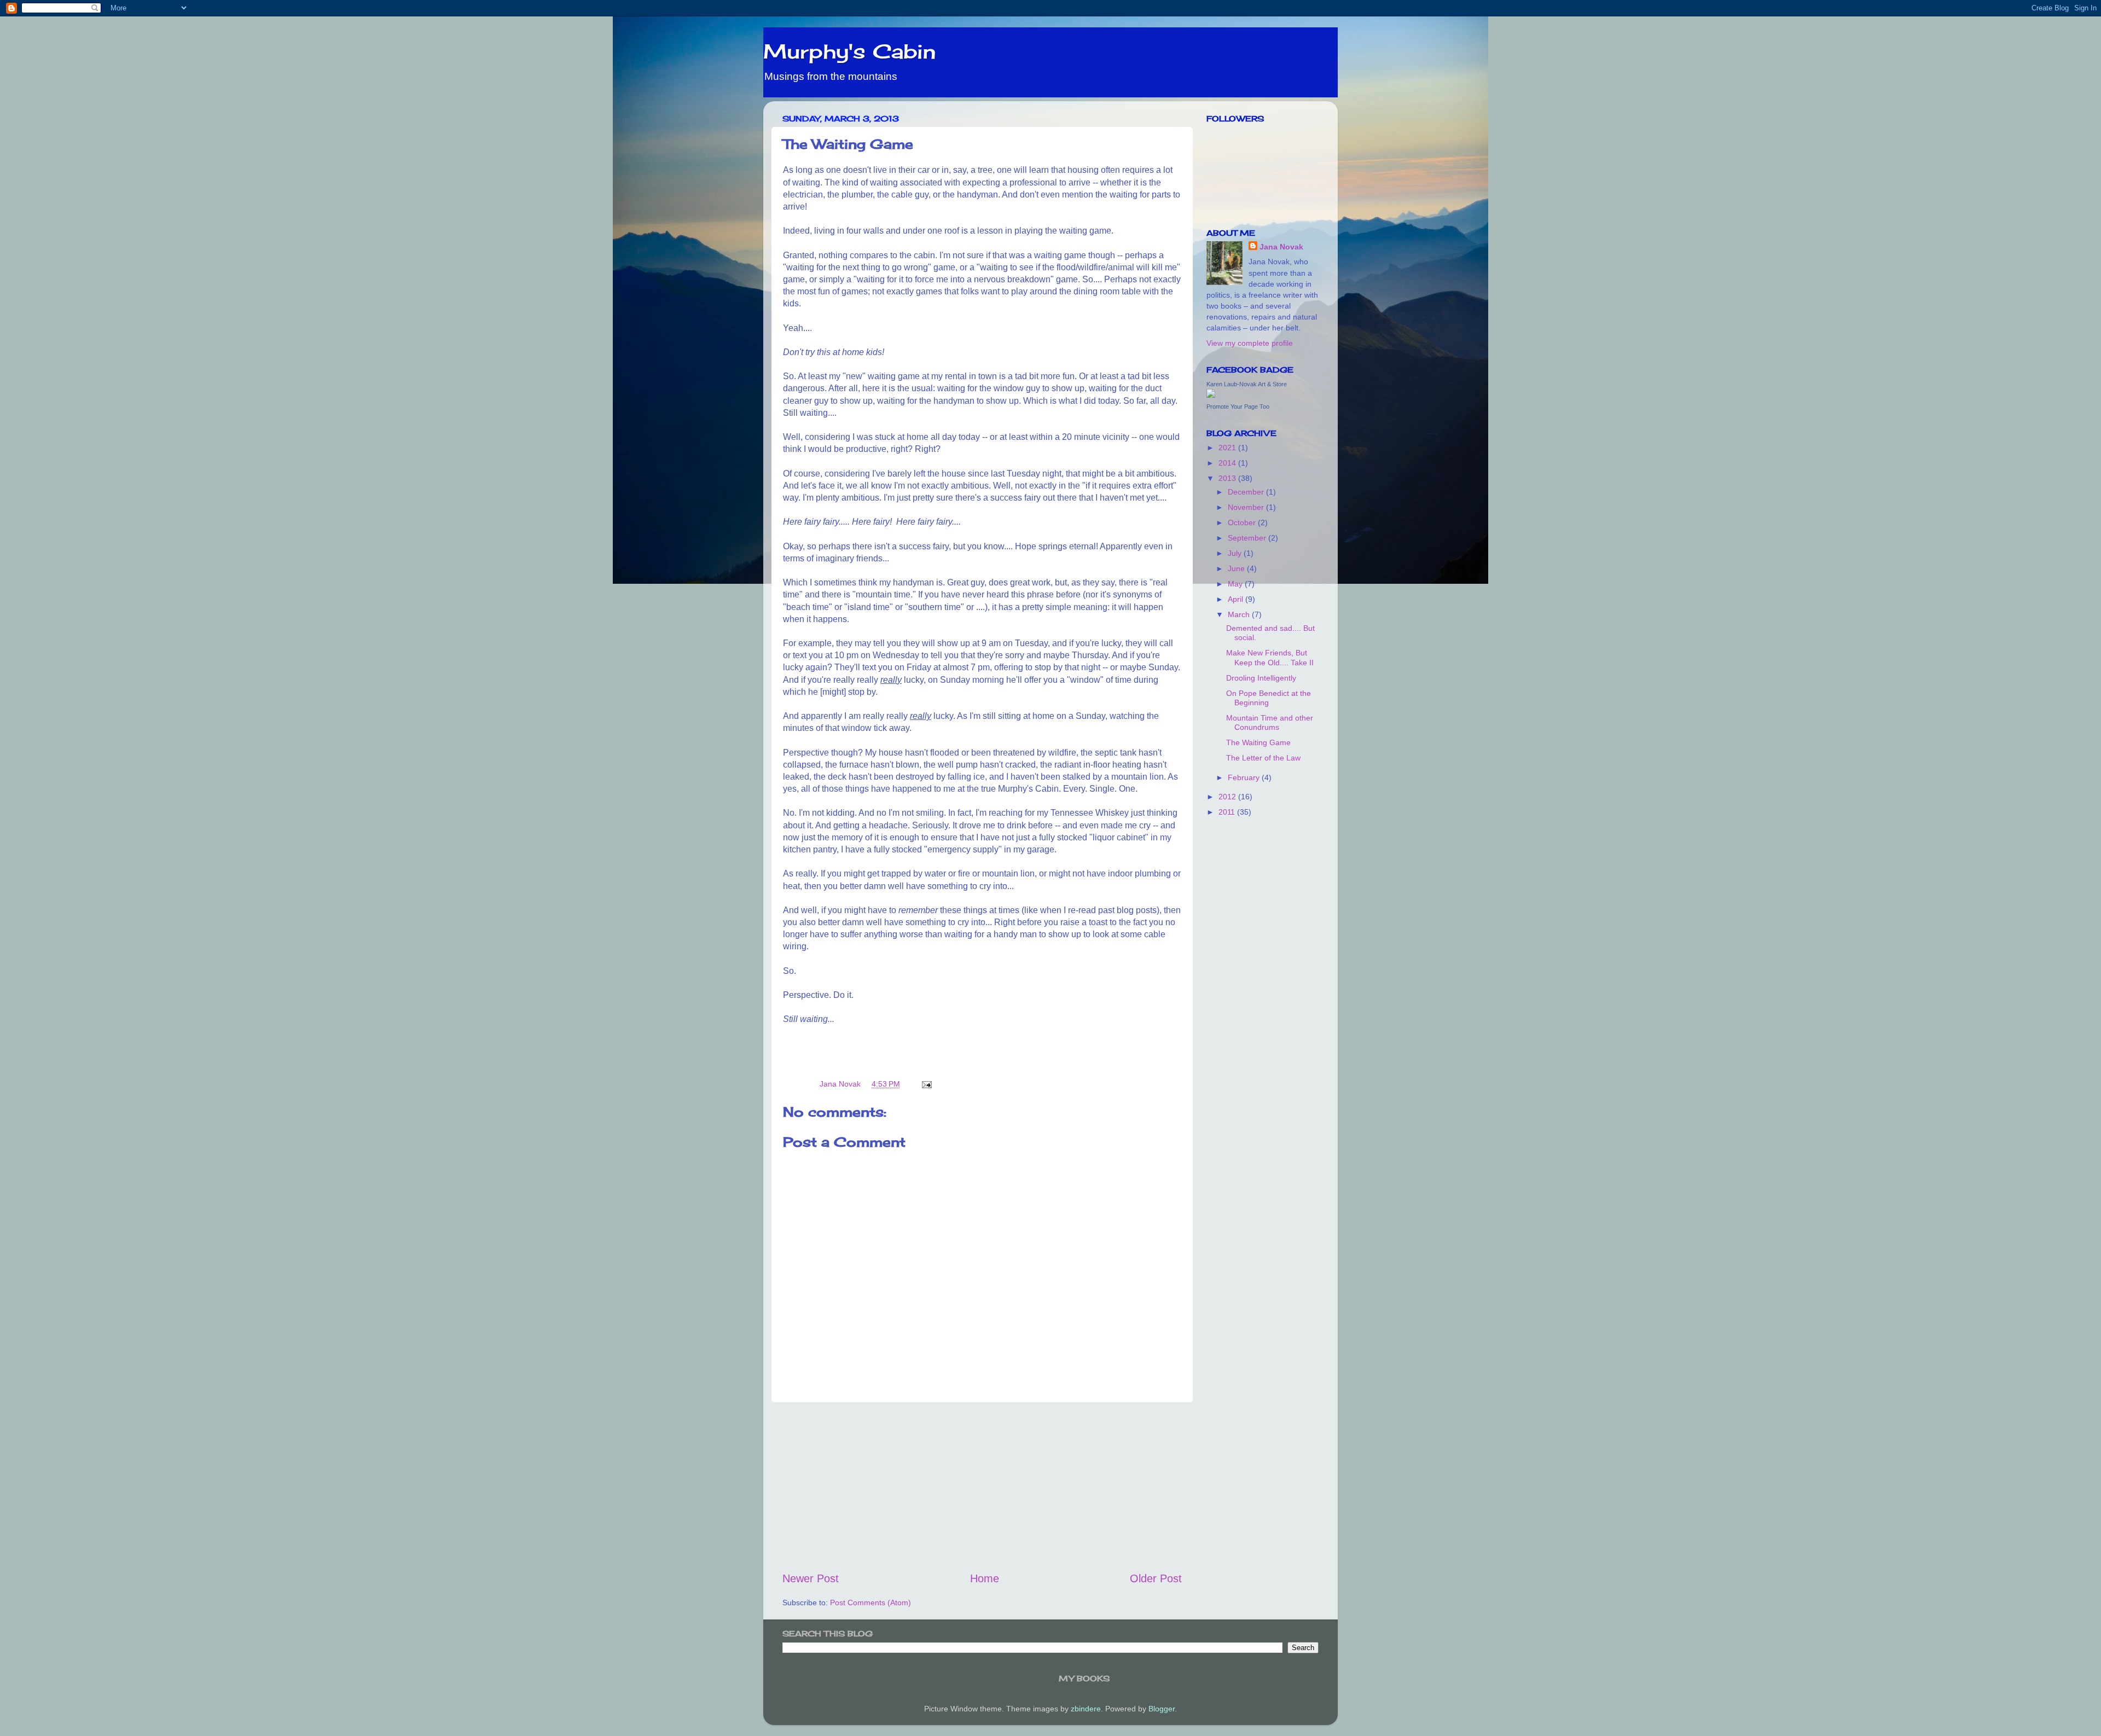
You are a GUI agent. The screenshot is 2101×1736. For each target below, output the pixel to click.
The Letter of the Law (1263, 758)
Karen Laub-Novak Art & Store (1247, 384)
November (1247, 507)
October (1243, 522)
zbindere (1086, 1709)
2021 (1228, 448)
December (1247, 492)
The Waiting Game (1258, 742)
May (1236, 584)
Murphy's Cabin (849, 51)
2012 (1228, 797)
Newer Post (811, 1578)
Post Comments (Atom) (870, 1603)
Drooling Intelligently (1261, 678)
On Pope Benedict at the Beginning (1269, 698)
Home (985, 1578)
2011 (1228, 812)
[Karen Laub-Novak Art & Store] (1211, 395)
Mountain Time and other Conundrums (1270, 722)
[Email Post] (926, 1084)
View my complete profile (1250, 343)
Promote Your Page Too (1238, 407)
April (1237, 599)
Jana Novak (1281, 247)
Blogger (1162, 1709)
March (1240, 614)
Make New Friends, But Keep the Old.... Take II (1270, 657)
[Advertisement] (982, 1487)
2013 (1228, 478)
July (1236, 553)
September (1248, 538)
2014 (1228, 463)
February (1245, 777)
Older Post (1156, 1578)
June (1237, 568)
